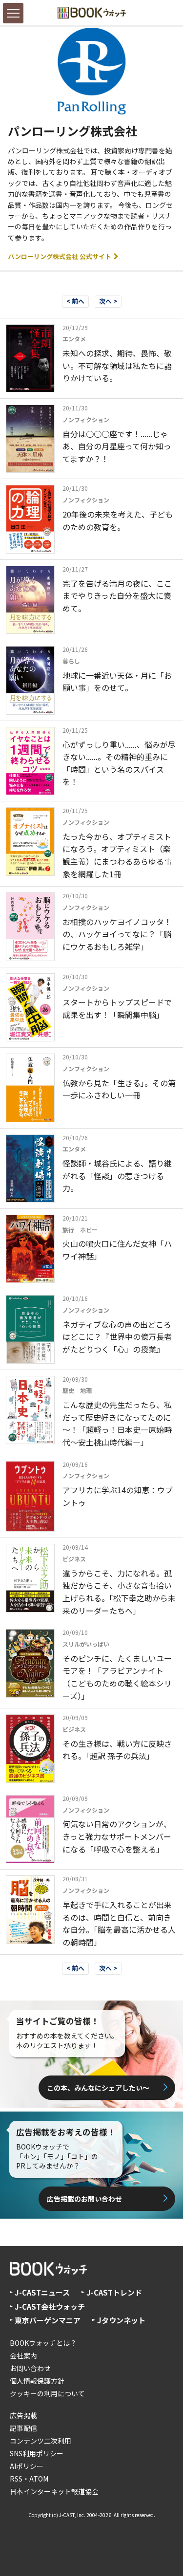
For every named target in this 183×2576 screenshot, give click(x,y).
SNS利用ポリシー (37, 2453)
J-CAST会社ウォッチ (50, 2307)
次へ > (108, 301)
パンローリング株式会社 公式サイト (60, 256)
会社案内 (23, 2355)
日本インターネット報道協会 (54, 2491)
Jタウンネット (121, 2320)
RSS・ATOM (29, 2479)
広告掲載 (23, 2415)
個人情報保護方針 (37, 2381)
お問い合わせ (30, 2368)
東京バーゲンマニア (48, 2320)
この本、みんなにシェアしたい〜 (98, 2088)
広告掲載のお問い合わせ (84, 2199)
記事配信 (23, 2428)
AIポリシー (27, 2466)
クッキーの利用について (47, 2393)
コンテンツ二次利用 (41, 2441)
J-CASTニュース (42, 2292)
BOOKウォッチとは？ (43, 2343)
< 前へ (75, 301)
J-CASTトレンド (114, 2292)
